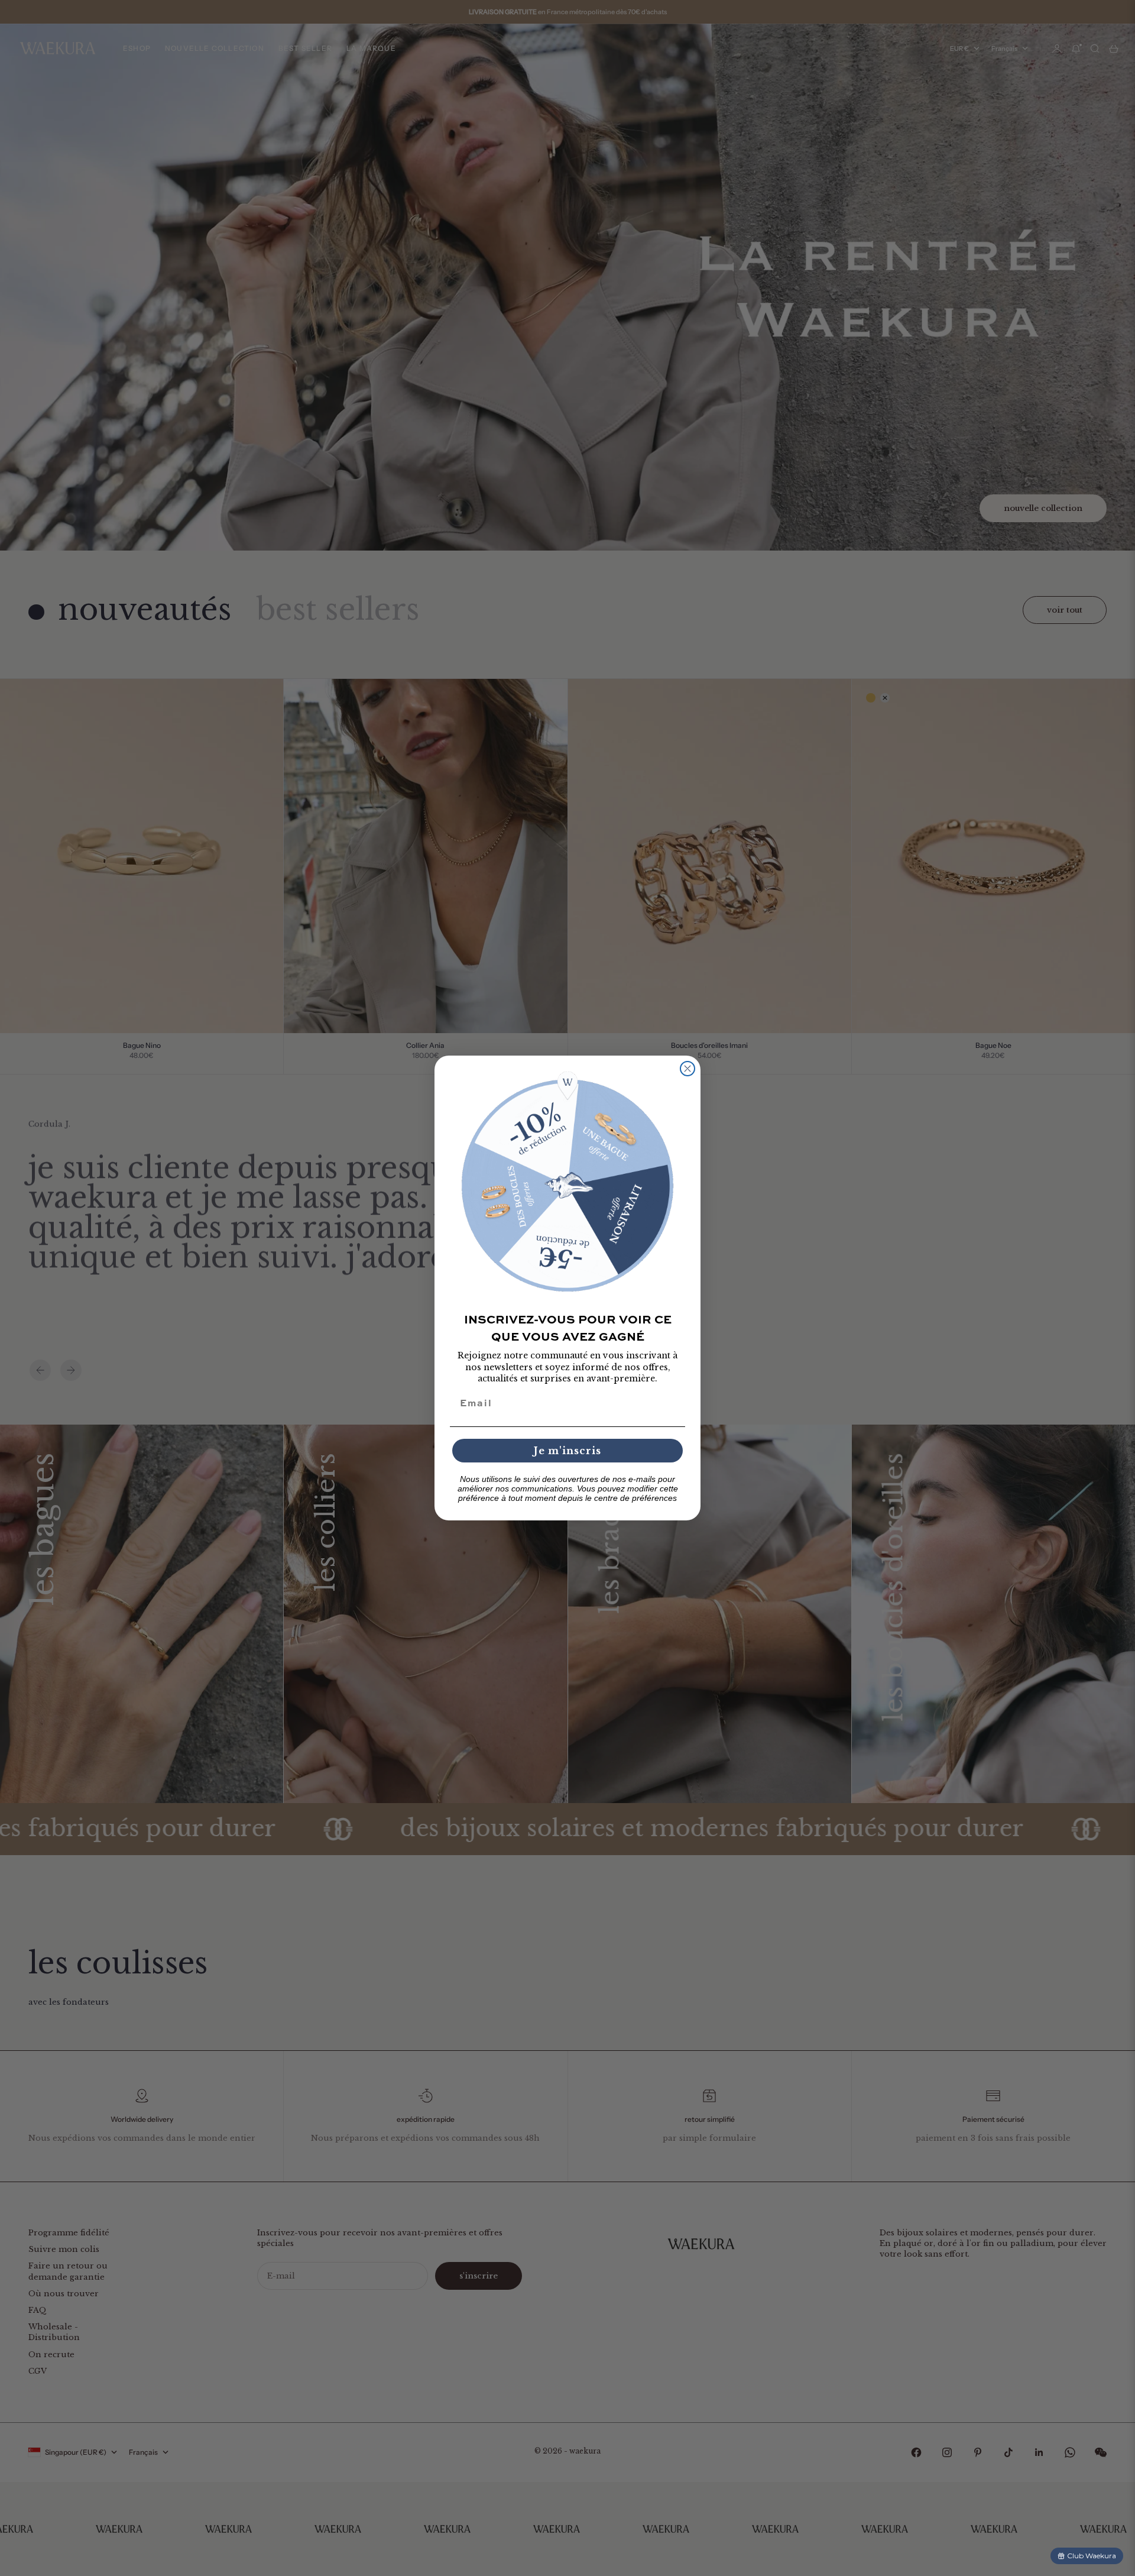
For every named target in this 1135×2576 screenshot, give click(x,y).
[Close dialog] (688, 1069)
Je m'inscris (567, 1451)
